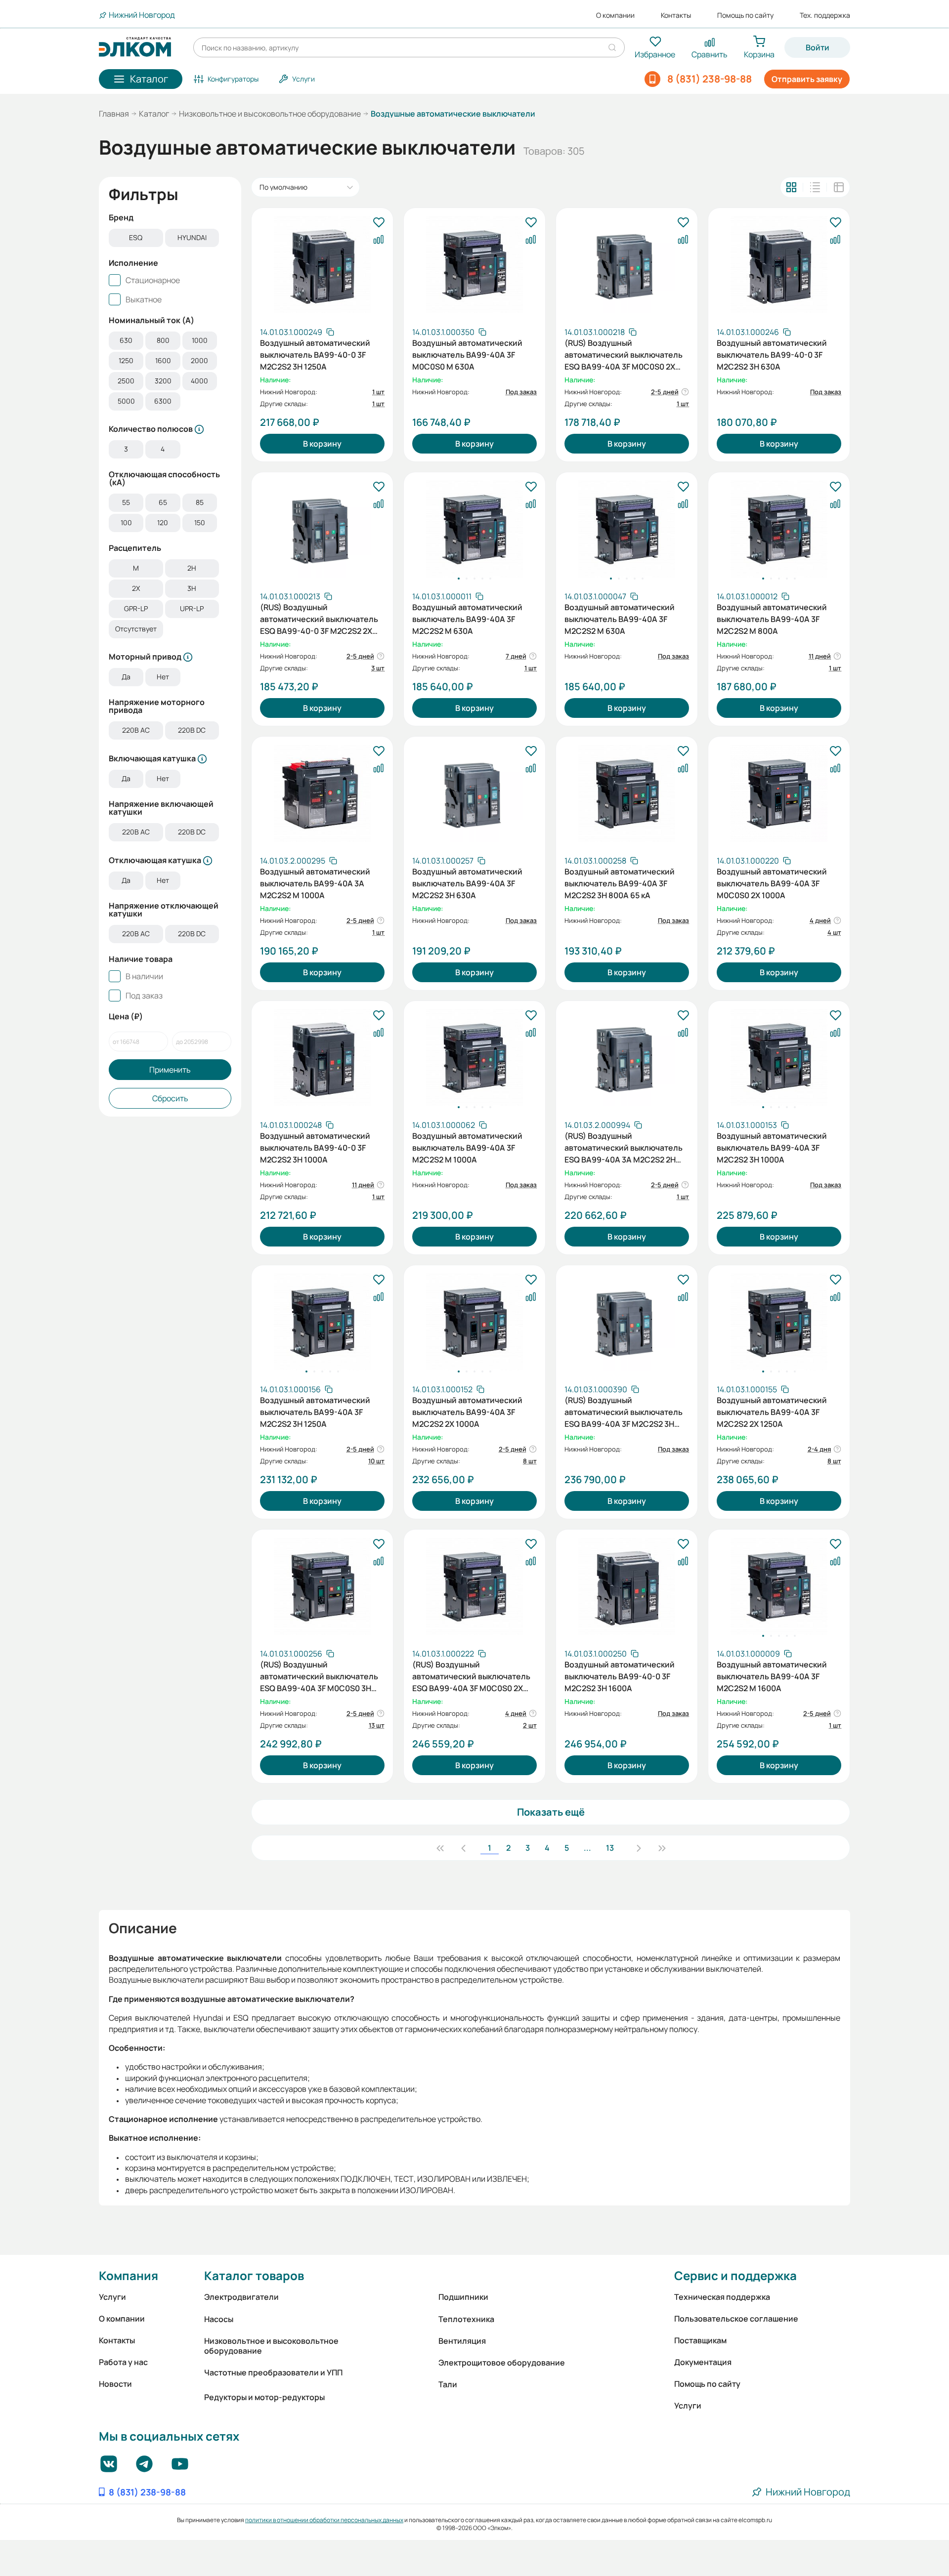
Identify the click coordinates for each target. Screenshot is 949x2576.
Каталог (154, 114)
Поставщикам (700, 2340)
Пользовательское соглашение (736, 2319)
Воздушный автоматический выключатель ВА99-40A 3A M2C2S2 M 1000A (315, 882)
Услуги (112, 2297)
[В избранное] (379, 223)
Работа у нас (123, 2362)
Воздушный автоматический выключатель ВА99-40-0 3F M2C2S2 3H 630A (772, 354)
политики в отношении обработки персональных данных (324, 2520)
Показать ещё (551, 1812)
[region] (170, 239)
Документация (703, 2362)
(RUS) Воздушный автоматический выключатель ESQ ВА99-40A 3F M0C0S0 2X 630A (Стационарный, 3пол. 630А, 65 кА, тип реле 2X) (624, 354)
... (587, 1848)
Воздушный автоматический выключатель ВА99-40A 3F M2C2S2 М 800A (772, 618)
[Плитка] (791, 187)
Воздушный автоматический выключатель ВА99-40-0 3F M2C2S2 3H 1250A (315, 354)
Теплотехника (466, 2319)
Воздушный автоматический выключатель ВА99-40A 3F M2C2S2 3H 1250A (315, 1411)
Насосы (219, 2319)
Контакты (676, 15)
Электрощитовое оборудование (502, 2363)
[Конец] (662, 1848)
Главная (114, 114)
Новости (115, 2384)
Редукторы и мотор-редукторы (264, 2397)
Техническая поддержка (722, 2297)
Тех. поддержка (825, 15)
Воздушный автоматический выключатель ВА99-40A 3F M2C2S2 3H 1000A (772, 1147)
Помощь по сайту (745, 15)
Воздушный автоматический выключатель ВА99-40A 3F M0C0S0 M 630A (467, 354)
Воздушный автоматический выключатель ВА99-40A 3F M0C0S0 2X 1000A (772, 882)
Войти (818, 47)
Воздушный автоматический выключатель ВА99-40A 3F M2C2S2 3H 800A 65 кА (620, 882)
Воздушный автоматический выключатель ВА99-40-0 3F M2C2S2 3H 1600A (620, 1675)
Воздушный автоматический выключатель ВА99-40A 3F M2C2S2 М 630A (467, 618)
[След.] (639, 1848)
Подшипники (463, 2297)
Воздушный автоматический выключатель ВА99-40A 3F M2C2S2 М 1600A (772, 1675)
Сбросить (170, 1098)
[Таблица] (839, 187)
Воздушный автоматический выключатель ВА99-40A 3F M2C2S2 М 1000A (467, 1147)
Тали (448, 2384)
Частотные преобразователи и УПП (273, 2372)
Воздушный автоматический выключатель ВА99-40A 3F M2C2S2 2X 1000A (467, 1411)
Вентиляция (462, 2341)
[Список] (815, 187)
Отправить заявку (807, 79)
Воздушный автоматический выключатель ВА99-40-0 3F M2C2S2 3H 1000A (315, 1147)
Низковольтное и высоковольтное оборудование (270, 114)
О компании (615, 15)
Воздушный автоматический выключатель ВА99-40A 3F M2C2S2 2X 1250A (772, 1411)
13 (610, 1848)
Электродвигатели (241, 2297)
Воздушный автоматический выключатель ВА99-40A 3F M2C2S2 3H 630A (467, 882)
